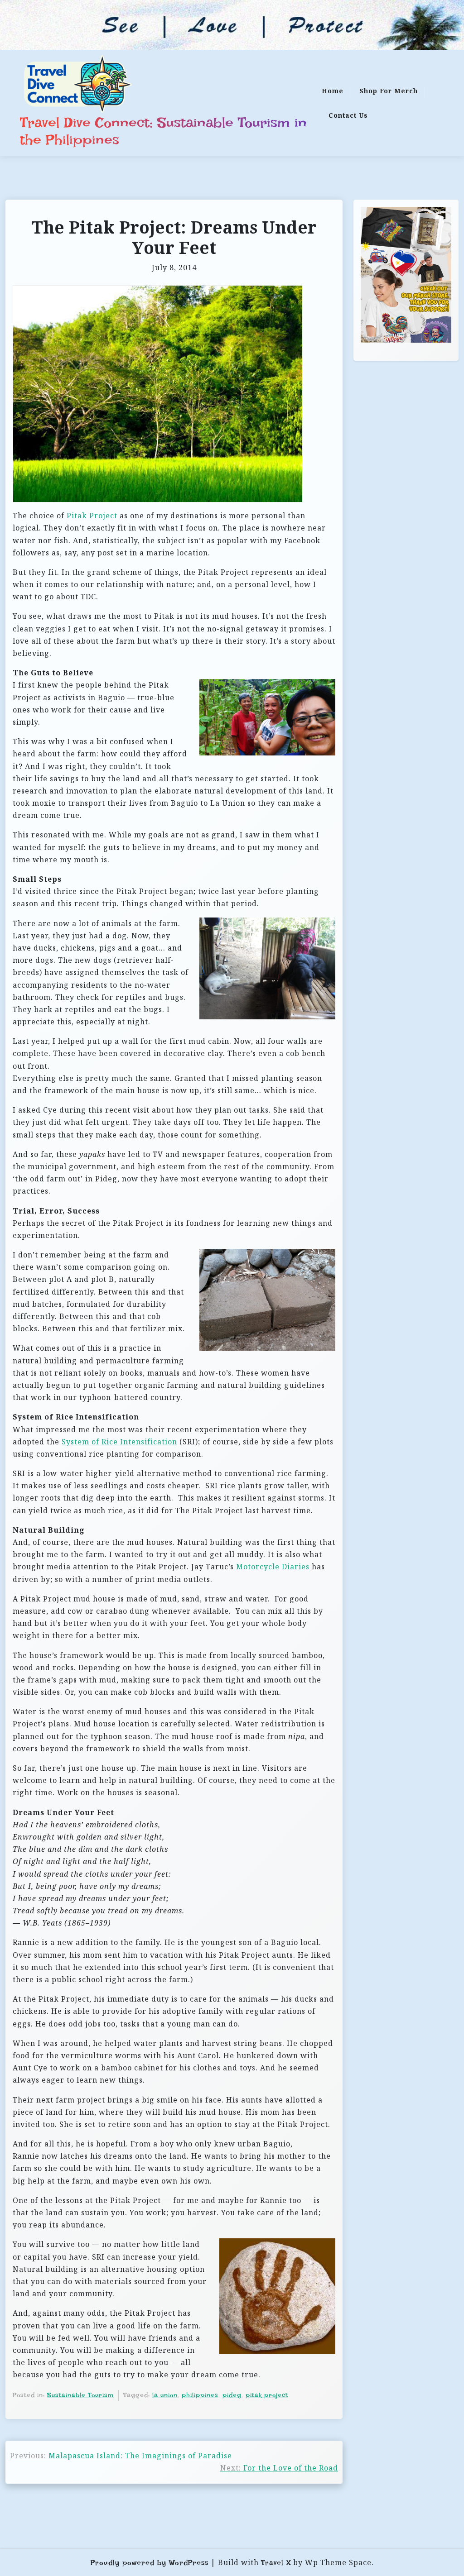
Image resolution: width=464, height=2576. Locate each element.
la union (165, 2395)
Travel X (276, 2563)
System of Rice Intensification (119, 1442)
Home (333, 91)
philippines (200, 2395)
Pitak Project (92, 516)
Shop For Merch (389, 91)
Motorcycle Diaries (273, 1567)
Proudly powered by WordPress (150, 2563)
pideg (232, 2395)
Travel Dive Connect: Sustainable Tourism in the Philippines (163, 131)
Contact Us (348, 115)
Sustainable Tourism (80, 2395)
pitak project (267, 2395)
